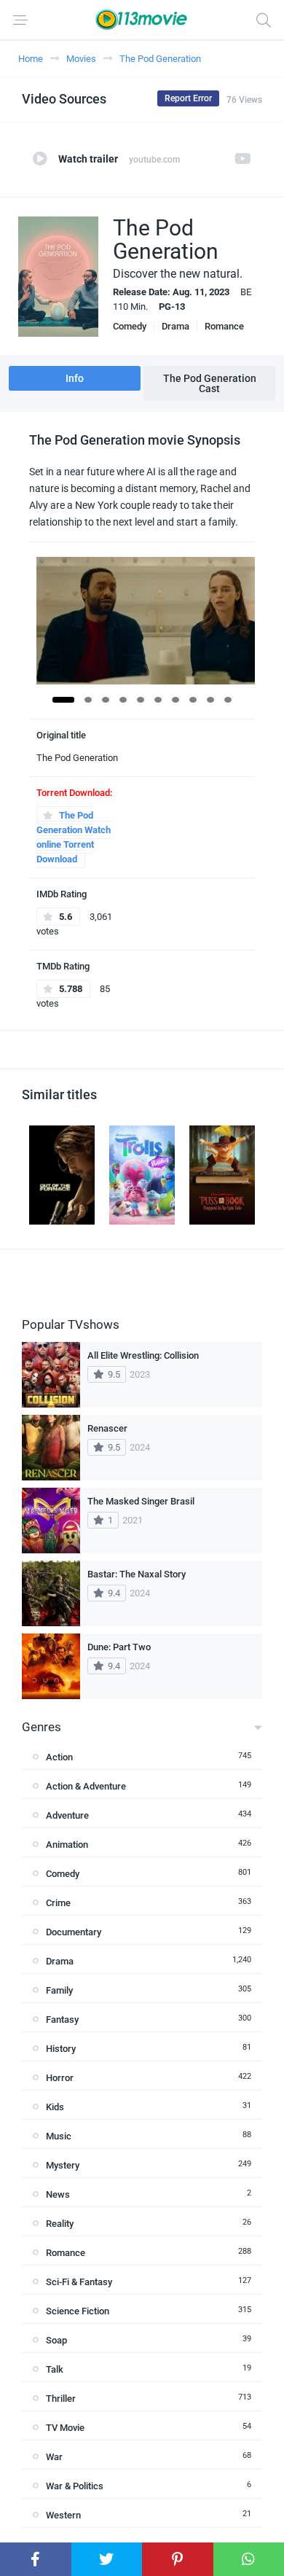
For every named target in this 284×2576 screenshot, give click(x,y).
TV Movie (65, 2428)
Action (59, 1757)
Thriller (61, 2399)
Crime (58, 1903)
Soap (56, 2340)
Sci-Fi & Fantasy (79, 2282)
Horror (60, 2078)
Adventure (67, 1815)
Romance (224, 326)
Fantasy (62, 2019)
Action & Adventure (86, 1786)
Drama (175, 326)
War (54, 2457)
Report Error (188, 98)
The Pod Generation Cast (210, 383)
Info (75, 378)
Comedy (130, 326)
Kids (55, 2107)
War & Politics (75, 2486)
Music (59, 2136)
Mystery (63, 2165)
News (58, 2194)
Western (63, 2515)
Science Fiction (78, 2311)
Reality (60, 2224)
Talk (55, 2369)
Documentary (74, 1932)
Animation (67, 1845)
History (61, 2049)
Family (59, 1990)
